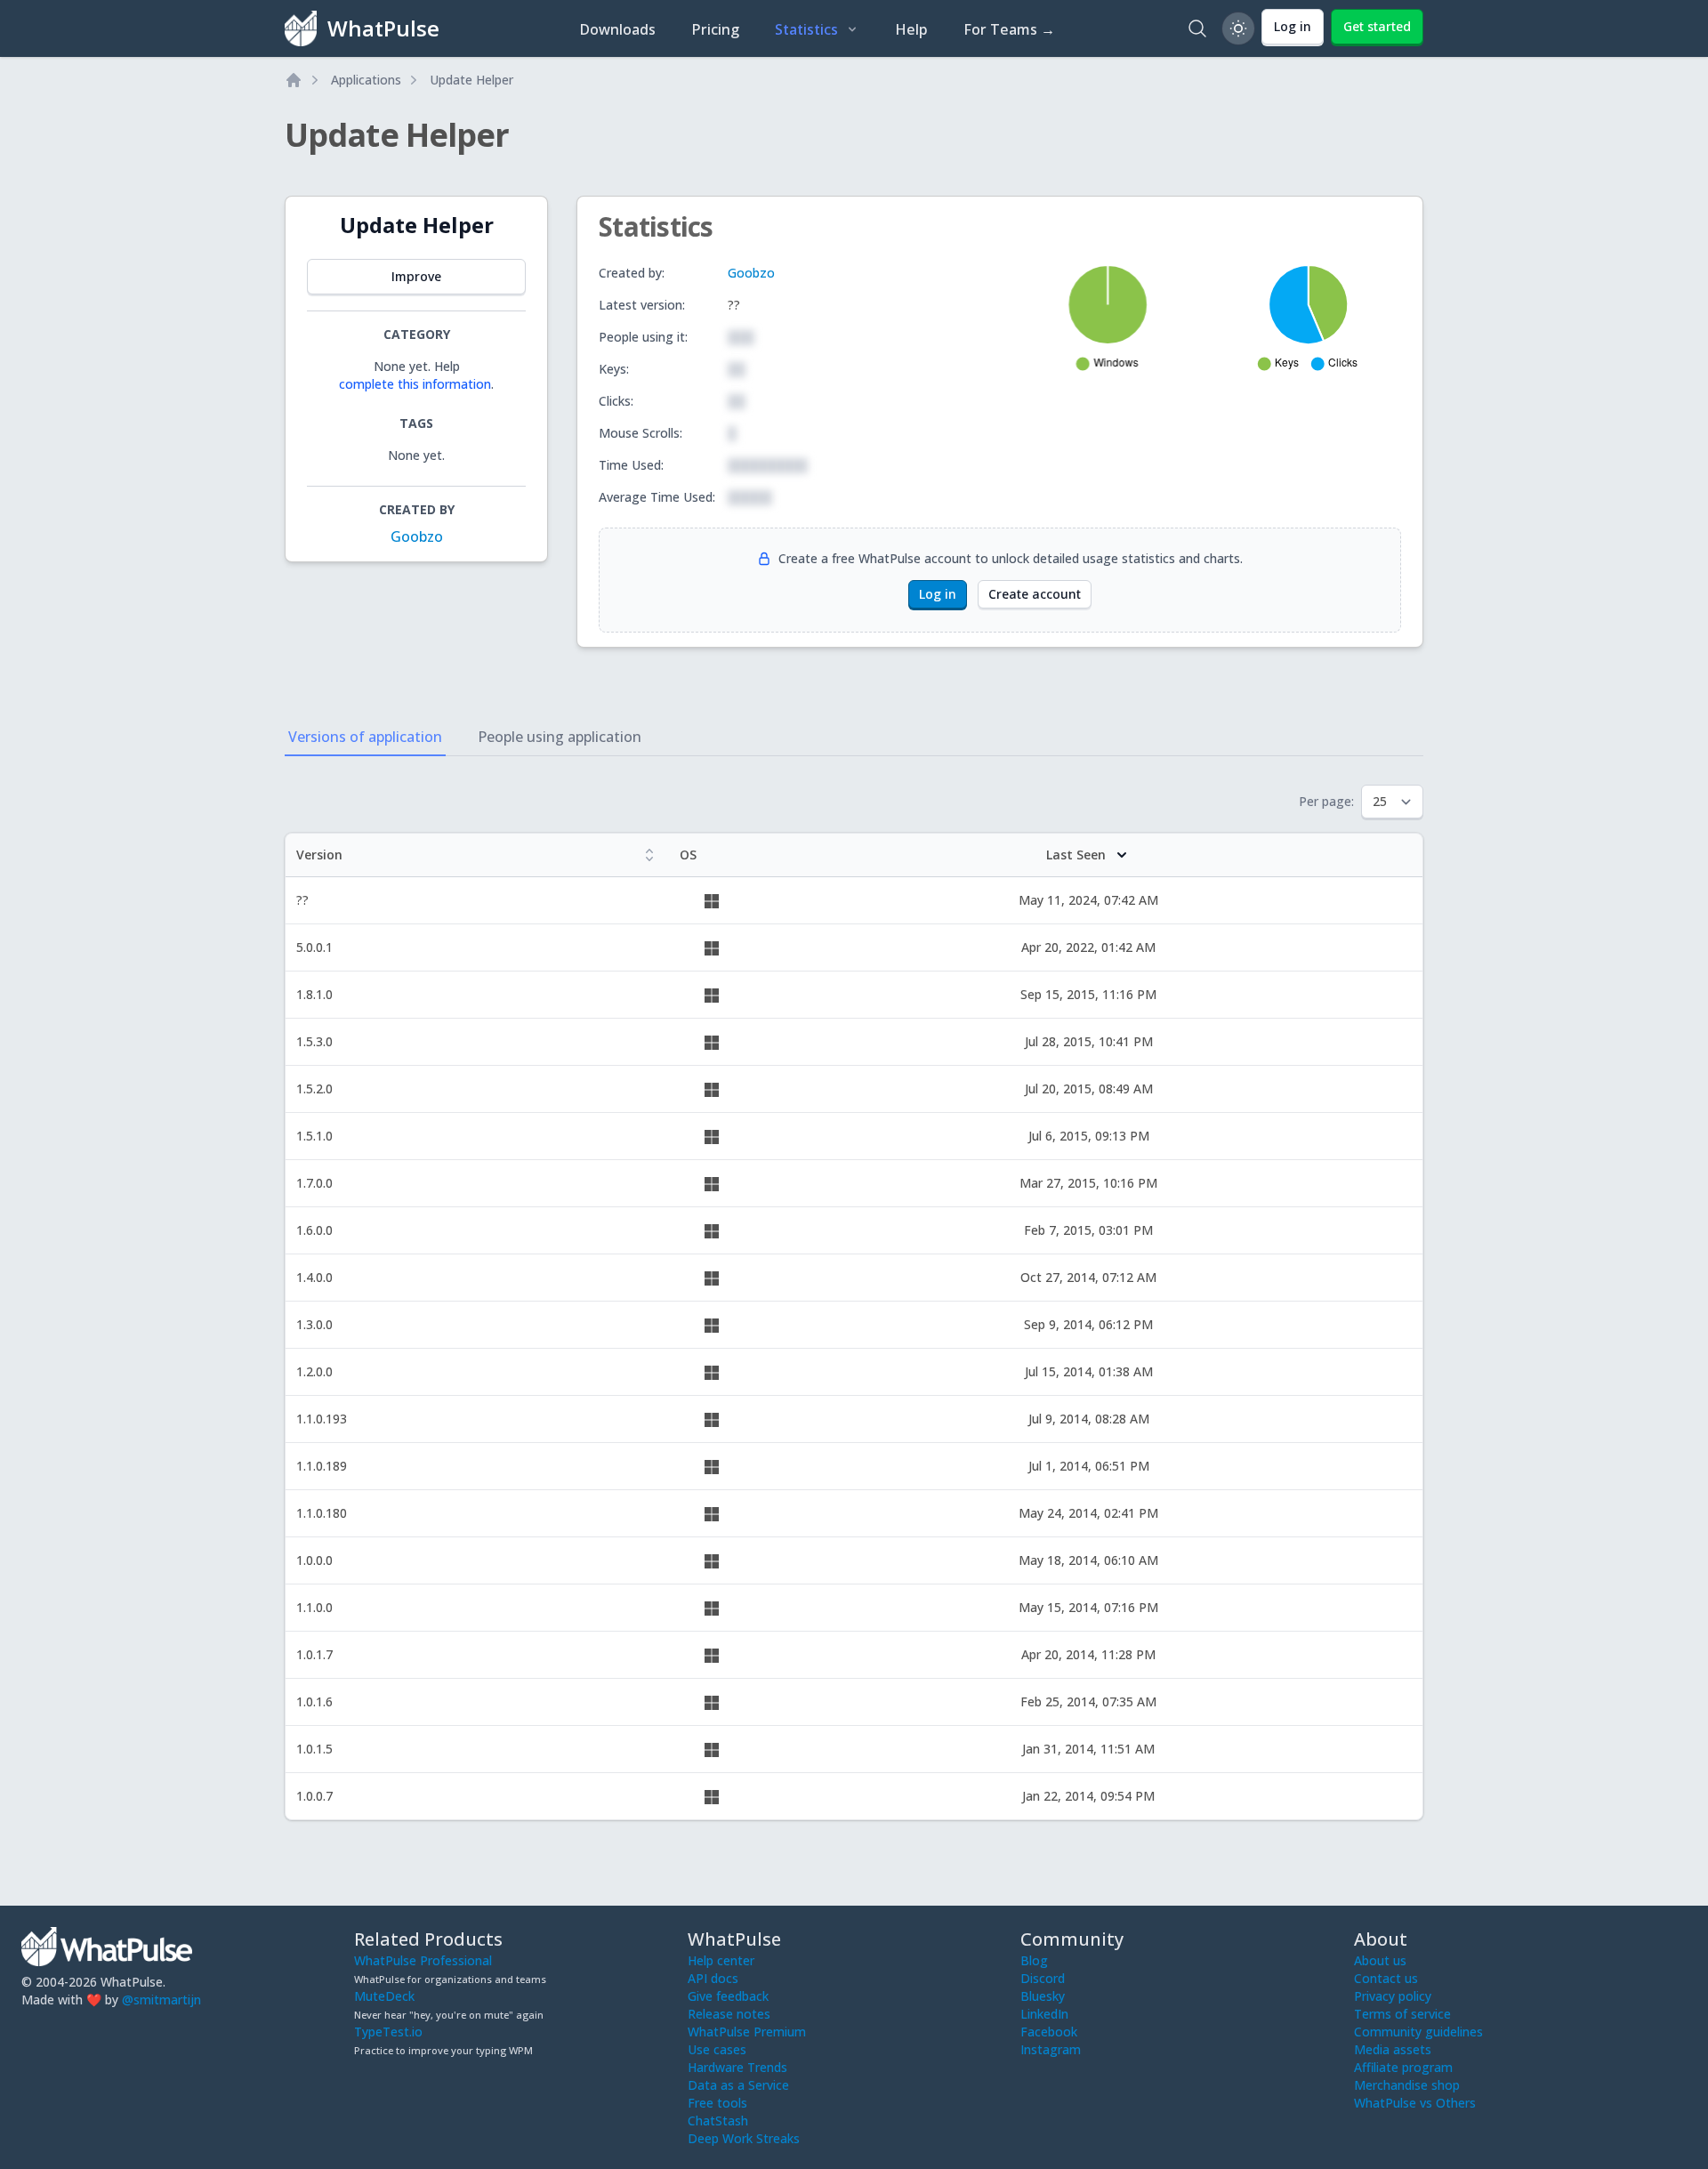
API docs (713, 1978)
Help (911, 29)
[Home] (294, 80)
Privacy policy (1393, 1996)
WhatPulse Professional (423, 1960)
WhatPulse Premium (747, 2032)
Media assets (1393, 2049)
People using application (560, 737)
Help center (721, 1960)
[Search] (1197, 28)
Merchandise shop (1407, 2085)
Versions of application (365, 737)
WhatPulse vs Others (1415, 2103)
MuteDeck (384, 1996)
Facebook (1049, 2032)
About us (1380, 1960)
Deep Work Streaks (744, 2138)
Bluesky (1043, 1996)
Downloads (617, 29)
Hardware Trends (737, 2067)
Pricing (715, 29)
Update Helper (471, 80)
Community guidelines (1418, 2032)
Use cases (717, 2049)
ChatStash (718, 2121)
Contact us (1386, 1978)
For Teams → (1009, 29)
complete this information (415, 384)
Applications (366, 80)
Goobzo (417, 536)
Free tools (717, 2103)
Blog (1034, 1960)
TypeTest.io (388, 2032)
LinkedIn (1044, 2014)
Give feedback (728, 1996)
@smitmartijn (161, 2000)
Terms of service (1402, 2014)
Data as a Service (738, 2085)
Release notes (729, 2014)
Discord (1043, 1978)
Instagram (1051, 2049)
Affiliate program (1403, 2067)
